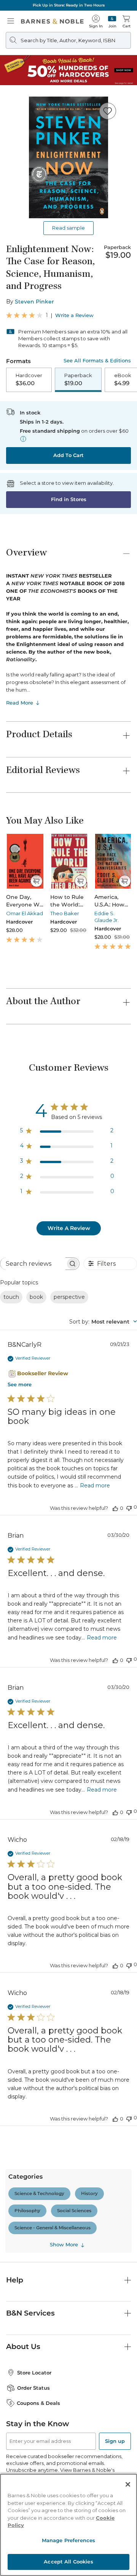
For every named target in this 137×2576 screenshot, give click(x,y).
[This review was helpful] (115, 1508)
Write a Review (74, 315)
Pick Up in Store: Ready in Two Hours (69, 5)
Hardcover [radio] (29, 379)
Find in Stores (69, 499)
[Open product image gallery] (68, 157)
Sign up (115, 2441)
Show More (64, 2244)
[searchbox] (33, 1264)
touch (11, 1297)
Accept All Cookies (68, 2562)
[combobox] (103, 1322)
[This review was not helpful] (129, 1507)
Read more (95, 1486)
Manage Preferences (68, 2540)
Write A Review (69, 1228)
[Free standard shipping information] (23, 439)
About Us (23, 2347)
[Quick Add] (36, 881)
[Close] (128, 2484)
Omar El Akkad (25, 913)
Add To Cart (68, 455)
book (36, 1297)
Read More (20, 703)
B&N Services (30, 2313)
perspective (69, 1297)
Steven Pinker (34, 302)
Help (15, 2280)
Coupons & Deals (38, 2403)
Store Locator (34, 2373)
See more (20, 1384)
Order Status (33, 2388)
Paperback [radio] (78, 379)
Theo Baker (65, 913)
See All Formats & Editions (97, 361)
